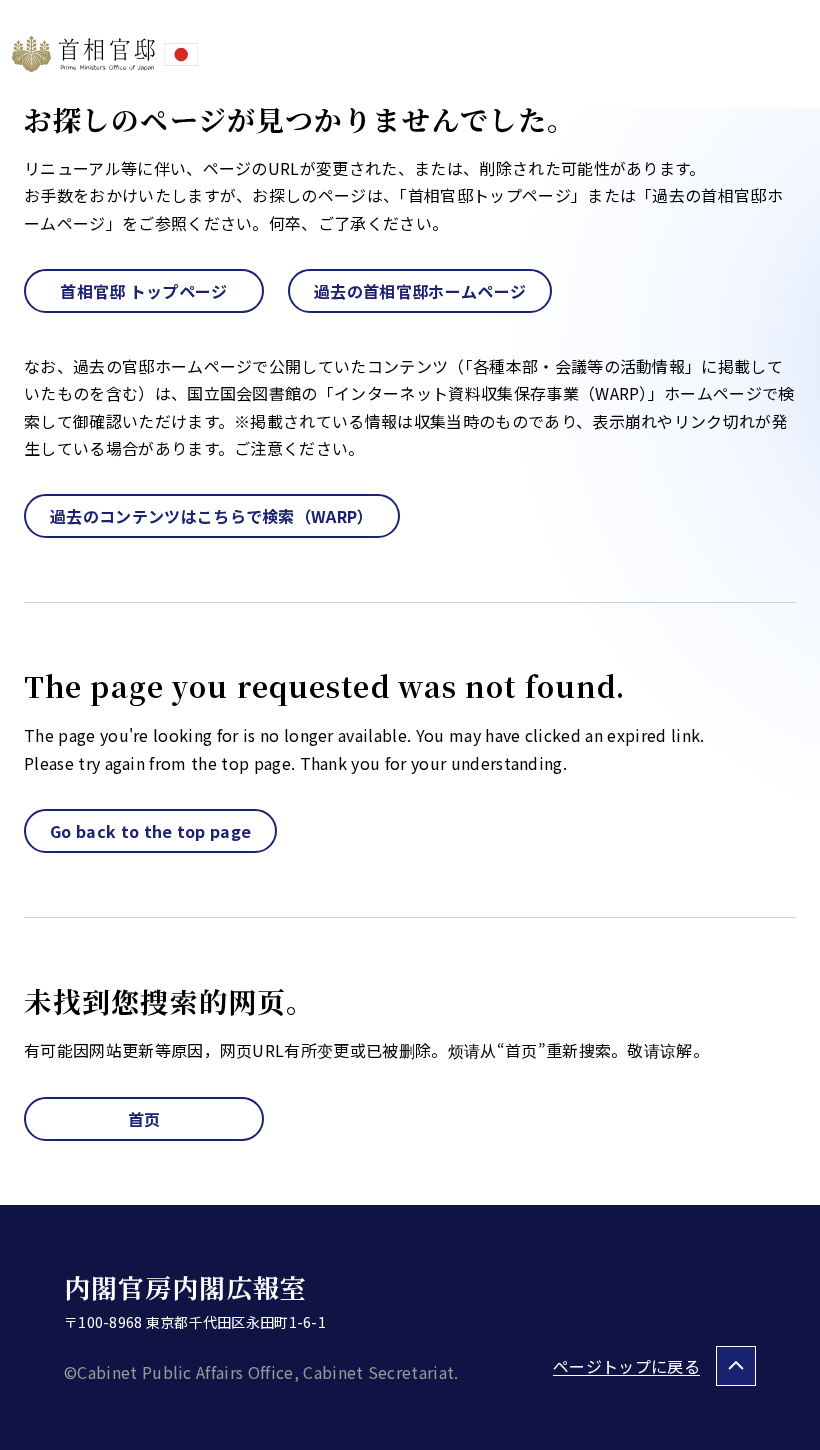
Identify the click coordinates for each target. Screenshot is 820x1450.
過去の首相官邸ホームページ (420, 291)
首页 (144, 1119)
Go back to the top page (150, 831)
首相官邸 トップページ (144, 291)
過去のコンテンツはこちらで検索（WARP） (212, 516)
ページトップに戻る (626, 1366)
